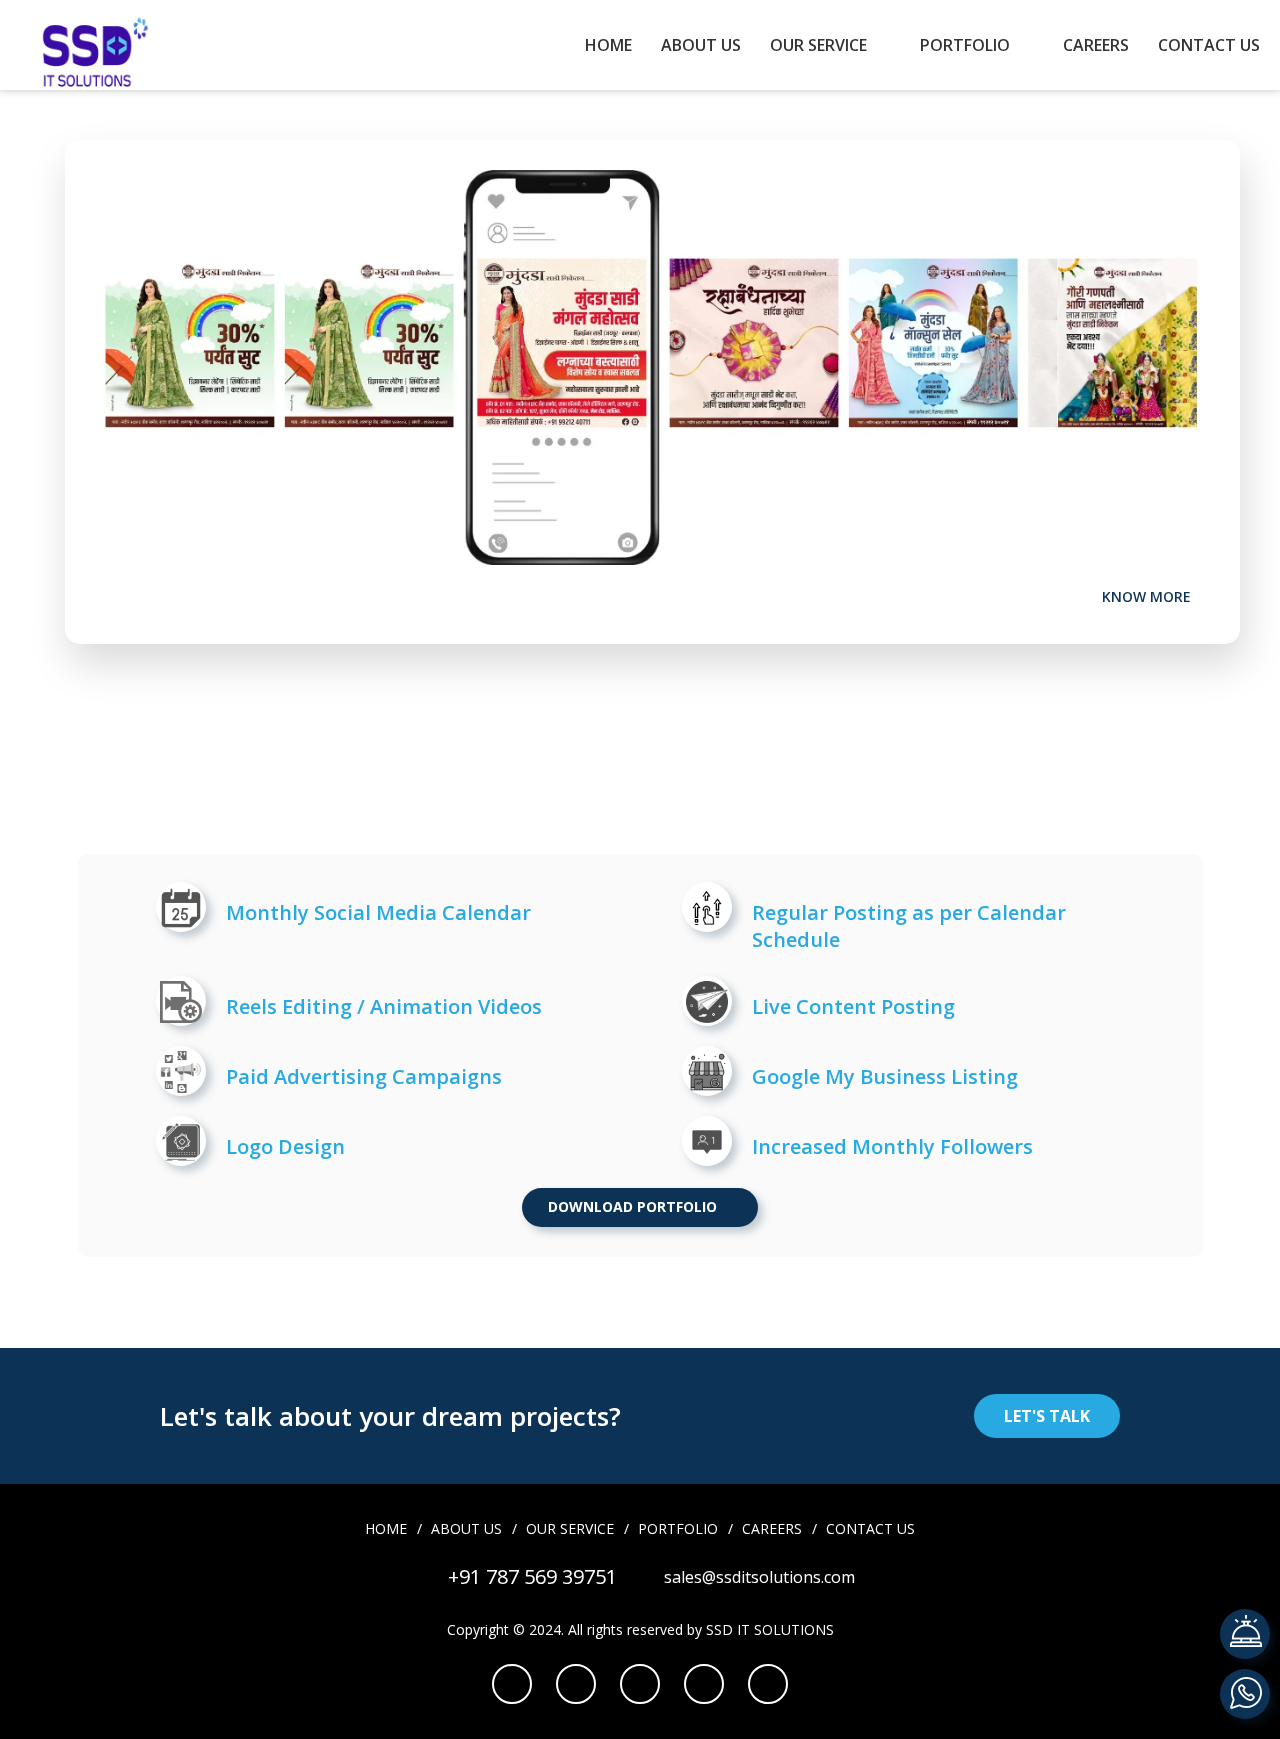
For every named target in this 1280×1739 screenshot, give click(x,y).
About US (701, 45)
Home (608, 45)
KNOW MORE (1148, 596)
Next (1205, 180)
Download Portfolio (634, 1206)
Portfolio (965, 45)
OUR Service (818, 45)
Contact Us (1209, 45)
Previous (1175, 180)
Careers (1096, 45)
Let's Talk (1047, 1416)
